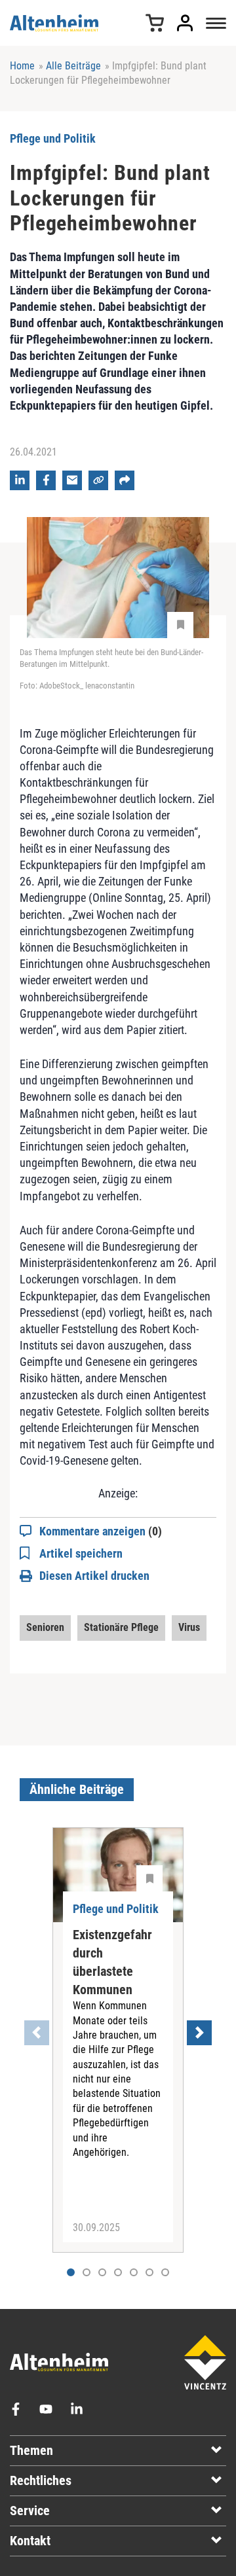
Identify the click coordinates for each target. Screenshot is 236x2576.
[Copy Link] (98, 480)
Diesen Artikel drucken (94, 1576)
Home (22, 66)
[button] (87, 2272)
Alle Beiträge (73, 66)
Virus (189, 1627)
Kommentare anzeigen (101, 1531)
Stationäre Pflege (121, 1627)
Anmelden (185, 23)
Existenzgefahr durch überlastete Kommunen (112, 1962)
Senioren (45, 1627)
